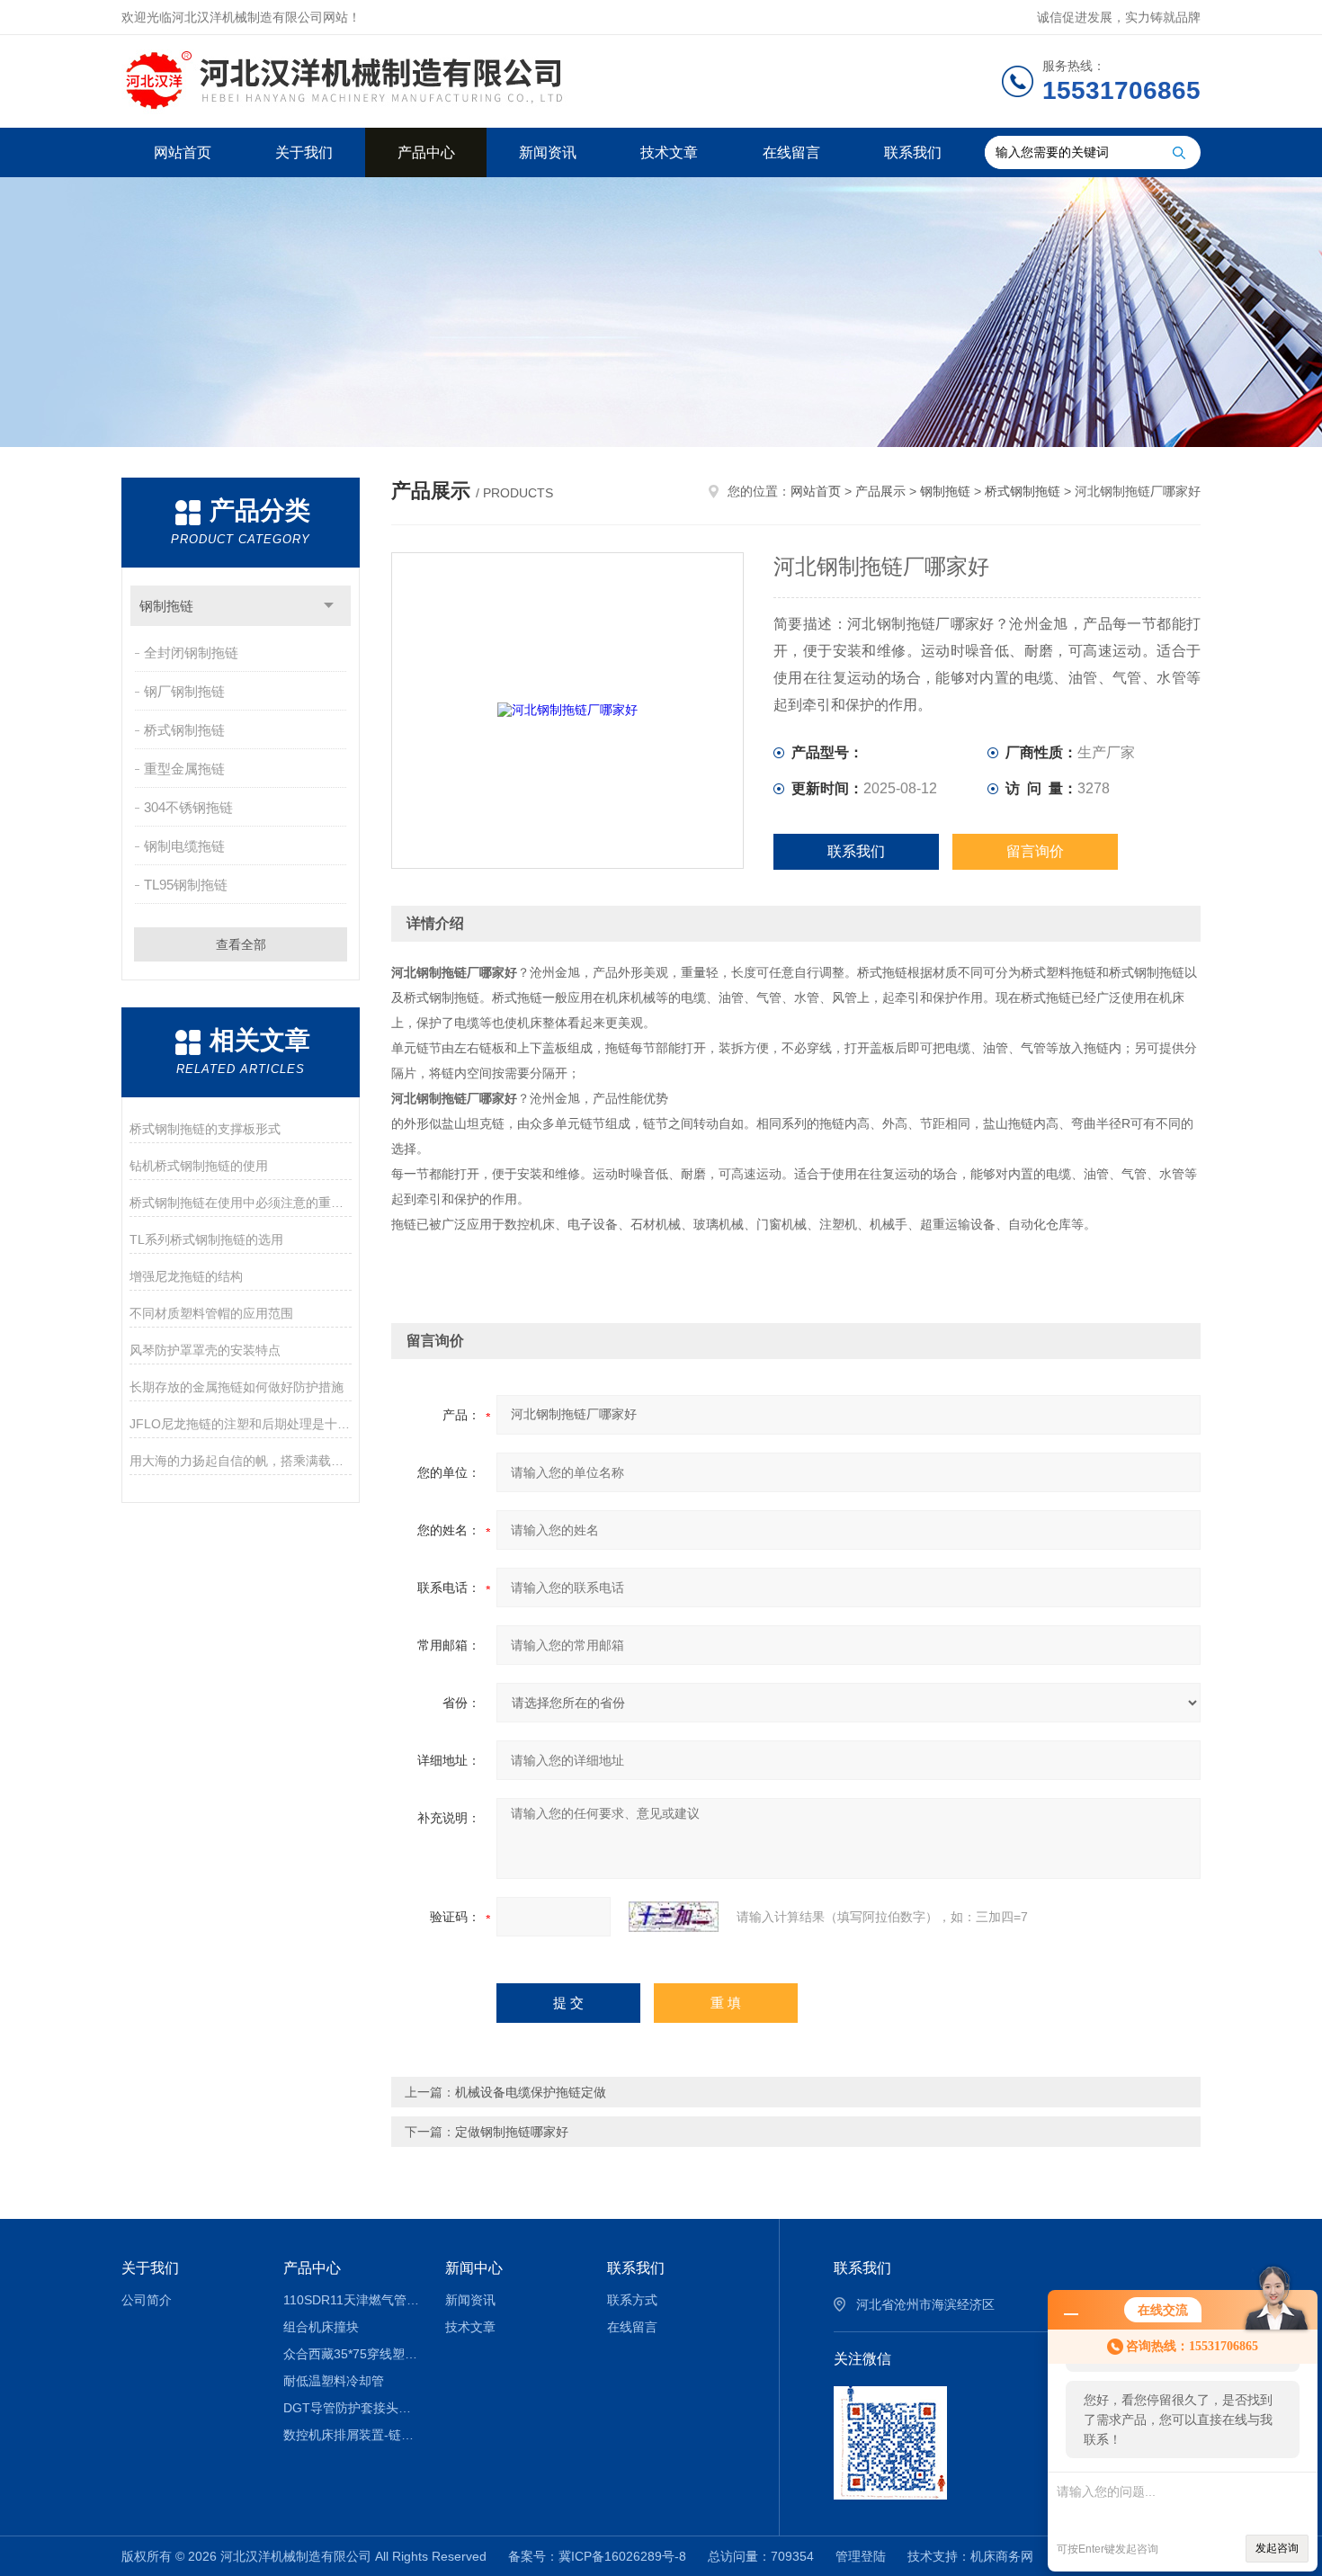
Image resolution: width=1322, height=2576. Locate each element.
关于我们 (304, 152)
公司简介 (147, 2300)
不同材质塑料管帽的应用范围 (211, 1313)
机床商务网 (1002, 2556)
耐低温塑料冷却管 (334, 2381)
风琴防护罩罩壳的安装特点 (205, 1350)
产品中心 (426, 152)
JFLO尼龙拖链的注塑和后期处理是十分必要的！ (241, 1424)
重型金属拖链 (184, 769)
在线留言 (791, 152)
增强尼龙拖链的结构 (186, 1276)
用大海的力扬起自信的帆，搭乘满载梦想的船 (241, 1461)
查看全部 (241, 944)
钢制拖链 (166, 606)
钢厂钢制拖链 (184, 691)
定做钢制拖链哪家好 (512, 2132)
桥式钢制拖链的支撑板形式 (205, 1129)
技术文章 (669, 152)
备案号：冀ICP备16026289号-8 (597, 2556)
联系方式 (632, 2300)
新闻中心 (474, 2268)
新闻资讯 (548, 152)
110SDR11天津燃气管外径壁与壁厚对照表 (351, 2300)
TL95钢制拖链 (186, 885)
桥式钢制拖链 (184, 730)
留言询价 (1035, 851)
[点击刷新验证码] (674, 1917)
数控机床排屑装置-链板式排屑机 (351, 2435)
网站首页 (183, 152)
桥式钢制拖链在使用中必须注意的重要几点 (241, 1203)
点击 (329, 606)
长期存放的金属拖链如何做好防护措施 (237, 1387)
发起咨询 (1277, 2548)
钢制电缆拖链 (184, 846)
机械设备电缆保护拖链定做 (531, 2092)
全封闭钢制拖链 (191, 653)
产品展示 (880, 491)
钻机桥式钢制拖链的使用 (199, 1166)
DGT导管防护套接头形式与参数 (351, 2408)
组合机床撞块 (321, 2327)
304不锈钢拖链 (188, 807)
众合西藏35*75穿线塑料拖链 (351, 2354)
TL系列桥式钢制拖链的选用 (206, 1239)
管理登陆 (861, 2556)
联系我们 (913, 152)
